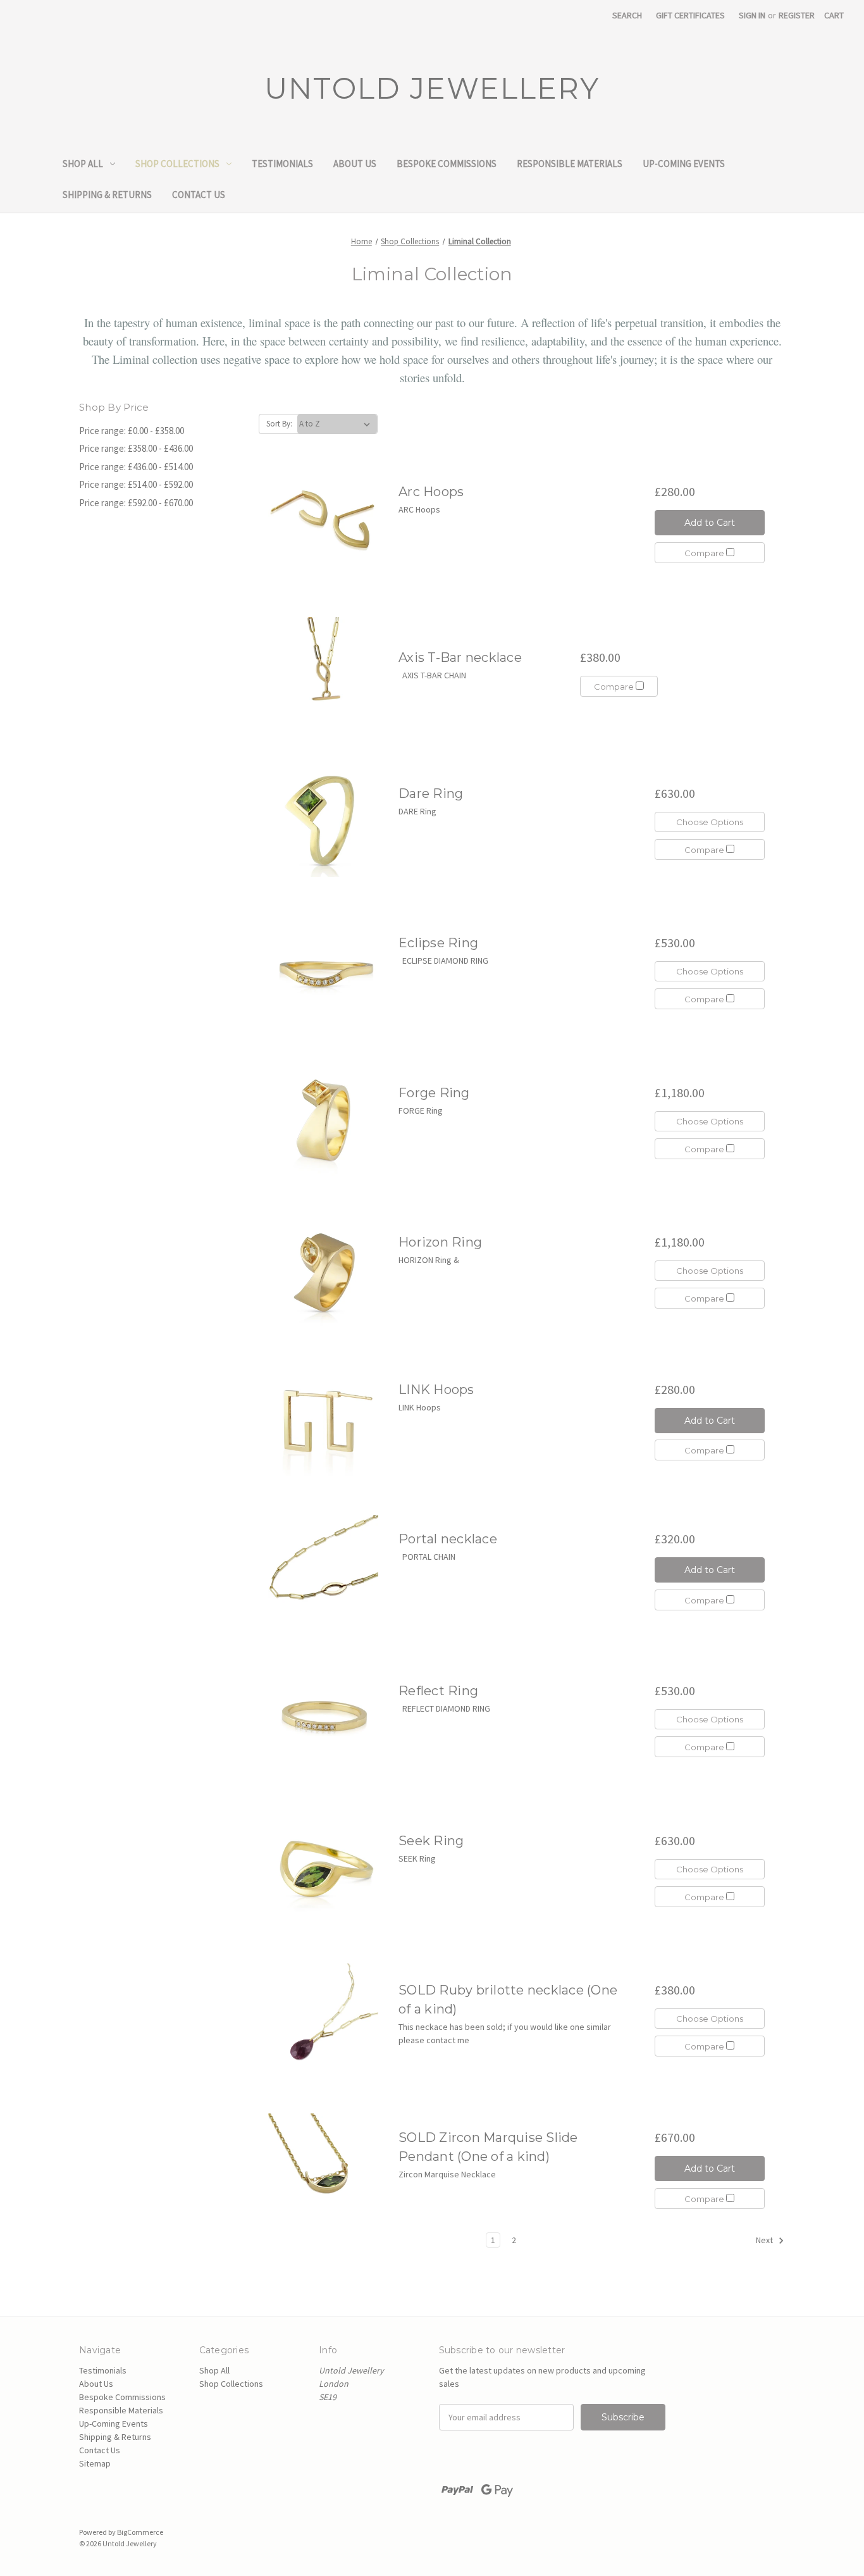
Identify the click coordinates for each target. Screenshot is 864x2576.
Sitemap (95, 2463)
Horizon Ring (440, 1242)
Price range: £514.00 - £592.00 (136, 484)
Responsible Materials (570, 164)
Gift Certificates (690, 15)
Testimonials (282, 164)
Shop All (83, 164)
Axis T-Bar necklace (460, 657)
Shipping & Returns (107, 195)
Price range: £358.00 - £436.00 (136, 448)
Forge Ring (434, 1093)
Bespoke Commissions (447, 164)
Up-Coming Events (684, 164)
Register (797, 15)
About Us (355, 164)
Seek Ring (431, 1841)
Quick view (323, 523)
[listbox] (337, 424)
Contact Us (199, 195)
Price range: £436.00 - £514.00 (136, 467)
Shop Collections (177, 164)
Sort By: (279, 424)
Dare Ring (431, 793)
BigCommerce (140, 2532)
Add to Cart (710, 523)
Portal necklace (448, 1539)
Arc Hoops (431, 492)
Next (765, 2240)
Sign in (752, 15)
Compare (705, 553)
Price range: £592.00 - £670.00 (136, 503)
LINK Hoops (436, 1390)
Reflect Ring (438, 1691)
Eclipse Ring (438, 943)
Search (627, 15)
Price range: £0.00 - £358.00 (132, 431)
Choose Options (710, 822)
